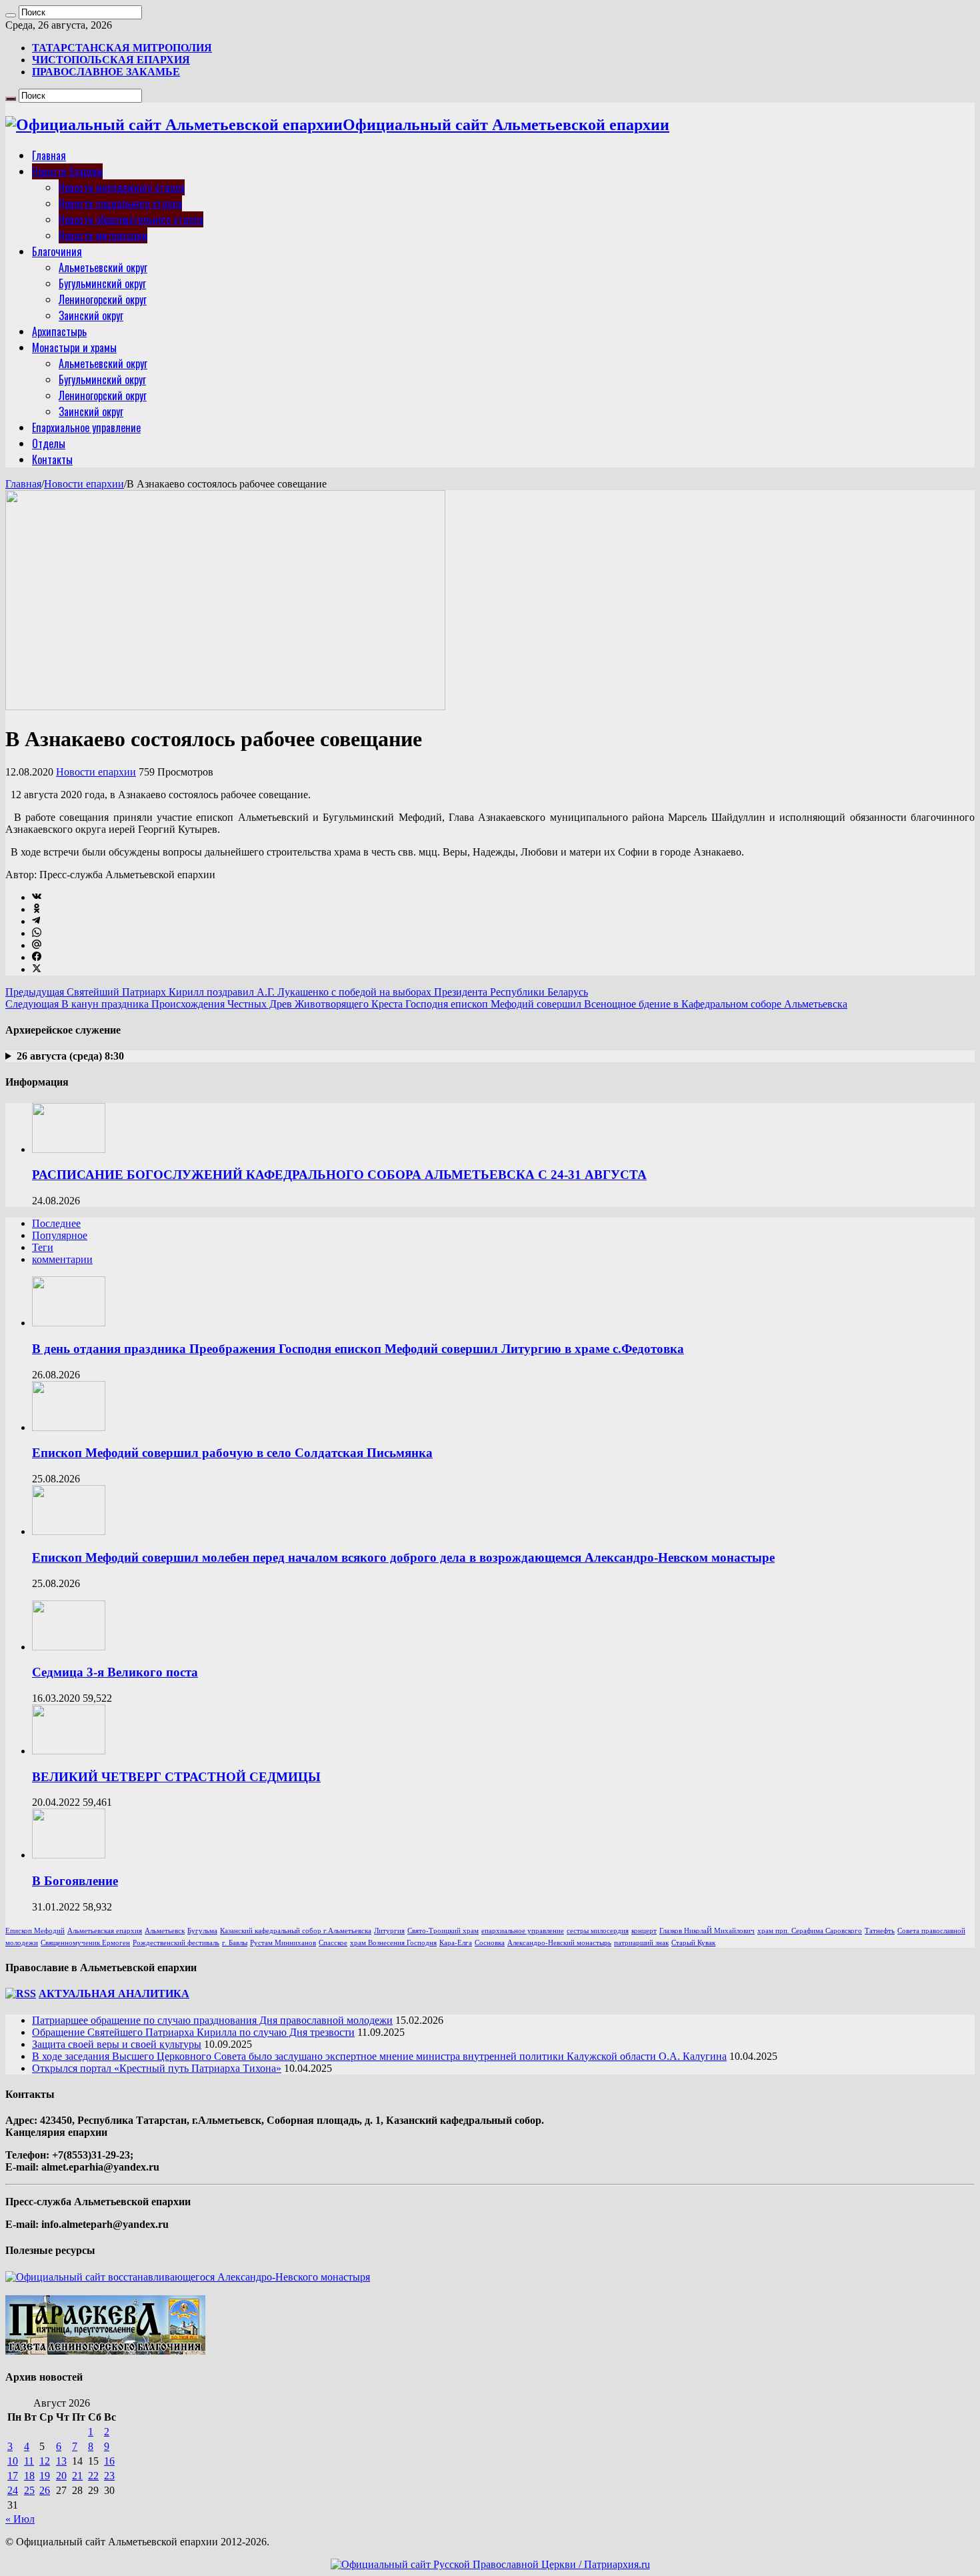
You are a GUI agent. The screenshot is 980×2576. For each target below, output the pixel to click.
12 (45, 2461)
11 (29, 2461)
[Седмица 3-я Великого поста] (69, 1647)
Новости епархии (84, 484)
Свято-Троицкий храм (443, 1931)
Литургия (389, 1931)
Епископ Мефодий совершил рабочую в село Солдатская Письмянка (232, 1453)
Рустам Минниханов (283, 1943)
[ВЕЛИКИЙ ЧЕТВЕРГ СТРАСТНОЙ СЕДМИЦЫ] (69, 1751)
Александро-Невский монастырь (559, 1943)
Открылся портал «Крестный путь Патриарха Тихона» (157, 2068)
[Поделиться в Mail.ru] (37, 945)
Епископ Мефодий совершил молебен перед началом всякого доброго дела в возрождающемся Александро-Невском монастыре (403, 1557)
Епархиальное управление (86, 427)
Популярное (60, 1235)
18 (29, 2476)
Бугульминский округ (102, 283)
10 (13, 2461)
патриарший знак (641, 1943)
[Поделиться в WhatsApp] (37, 933)
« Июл (20, 2519)
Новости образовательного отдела (131, 219)
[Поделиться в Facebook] (37, 957)
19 (45, 2476)
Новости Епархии (67, 171)
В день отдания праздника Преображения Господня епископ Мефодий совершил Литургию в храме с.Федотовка (358, 1349)
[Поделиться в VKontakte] (37, 897)
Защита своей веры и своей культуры (117, 2044)
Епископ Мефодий (35, 1931)
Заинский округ (91, 315)
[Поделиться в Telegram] (36, 921)
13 (61, 2461)
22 (93, 2476)
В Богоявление (75, 1881)
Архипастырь (59, 331)
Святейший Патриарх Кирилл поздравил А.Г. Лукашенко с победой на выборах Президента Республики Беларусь (297, 992)
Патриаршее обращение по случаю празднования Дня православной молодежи (212, 2020)
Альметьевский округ (103, 267)
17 (13, 2476)
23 (109, 2476)
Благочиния (57, 251)
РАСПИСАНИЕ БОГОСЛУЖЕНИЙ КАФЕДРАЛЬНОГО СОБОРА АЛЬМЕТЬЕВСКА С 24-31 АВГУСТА (339, 1175)
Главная (49, 155)
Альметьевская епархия (105, 1931)
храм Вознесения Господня (393, 1943)
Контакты (52, 459)
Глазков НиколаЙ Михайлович (707, 1931)
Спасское (333, 1943)
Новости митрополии (103, 235)
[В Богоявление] (69, 1855)
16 (109, 2461)
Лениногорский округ (103, 299)
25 (29, 2490)
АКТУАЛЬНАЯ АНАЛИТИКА (114, 1994)
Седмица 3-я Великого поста (115, 1672)
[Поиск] (11, 15)
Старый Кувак (693, 1943)
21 (77, 2476)
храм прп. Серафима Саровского (810, 1931)
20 (61, 2476)
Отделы (49, 443)
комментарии (62, 1259)
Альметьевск (165, 1931)
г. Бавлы (235, 1943)
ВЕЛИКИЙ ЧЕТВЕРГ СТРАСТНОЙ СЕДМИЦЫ (176, 1777)
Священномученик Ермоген (85, 1943)
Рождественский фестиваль (176, 1943)
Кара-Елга (456, 1943)
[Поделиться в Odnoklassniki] (37, 909)
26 (45, 2490)
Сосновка (490, 1943)
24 (13, 2490)
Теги (43, 1247)
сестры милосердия (598, 1931)
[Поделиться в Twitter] (37, 969)
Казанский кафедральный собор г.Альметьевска (296, 1931)
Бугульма (202, 1931)
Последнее (56, 1223)
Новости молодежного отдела (122, 187)
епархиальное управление (523, 1931)
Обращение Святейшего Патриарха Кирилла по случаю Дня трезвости (193, 2032)
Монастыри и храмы (74, 347)
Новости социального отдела (120, 203)
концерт (644, 1931)
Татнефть (880, 1931)
